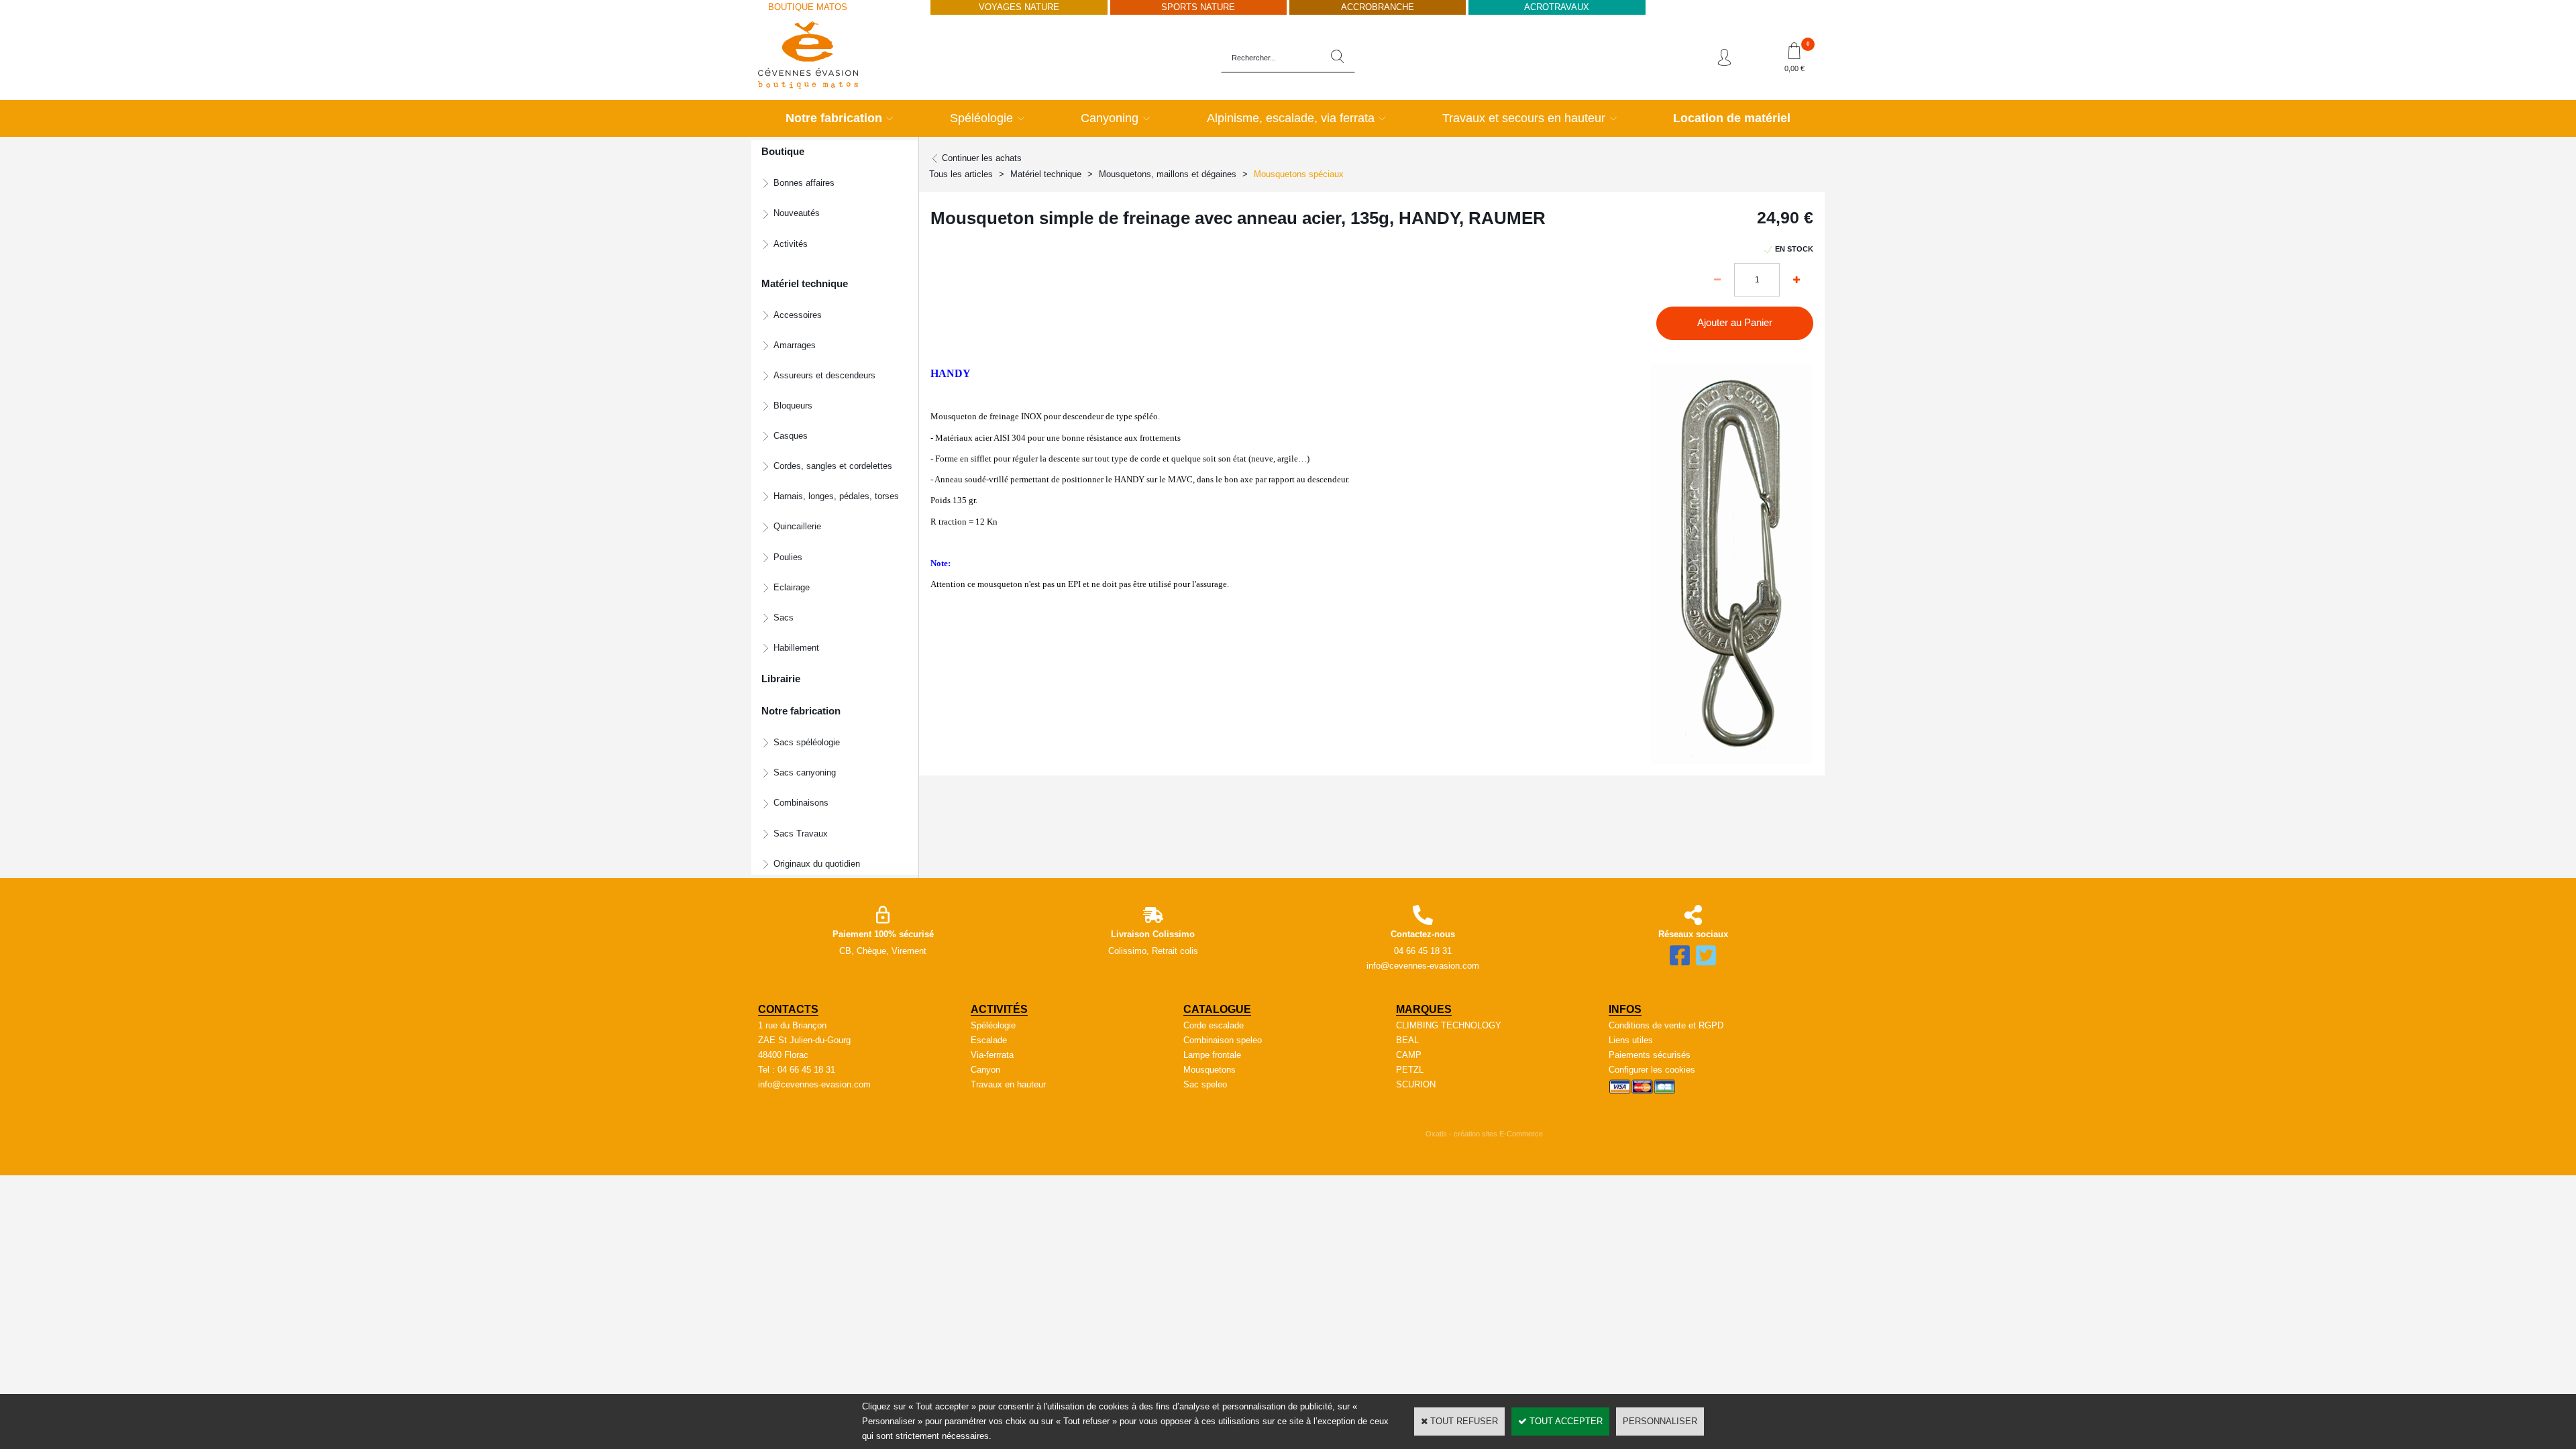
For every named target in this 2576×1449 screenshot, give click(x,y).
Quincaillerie (797, 526)
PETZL (1410, 1070)
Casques (791, 436)
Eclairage (792, 587)
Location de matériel (1732, 118)
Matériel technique (1046, 174)
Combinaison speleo (1223, 1040)
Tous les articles (961, 174)
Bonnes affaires (804, 183)
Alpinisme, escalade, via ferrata (1291, 118)
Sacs (784, 618)
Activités (791, 244)
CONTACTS (788, 1009)
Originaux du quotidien (817, 864)
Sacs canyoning (805, 772)
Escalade (989, 1040)
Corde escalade (1214, 1025)
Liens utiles (1631, 1040)
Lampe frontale (1212, 1055)
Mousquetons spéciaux (1299, 174)
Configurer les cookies (1652, 1070)
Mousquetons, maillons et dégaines (1168, 174)
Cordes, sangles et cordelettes (833, 466)
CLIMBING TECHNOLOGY (1449, 1025)
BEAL (1407, 1040)
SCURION (1416, 1084)
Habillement (796, 648)
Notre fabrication (834, 118)
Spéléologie (981, 118)
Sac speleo (1205, 1084)
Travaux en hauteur (1008, 1084)
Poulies (788, 557)
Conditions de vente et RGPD (1666, 1025)
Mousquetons (1210, 1070)
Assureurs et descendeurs (824, 375)
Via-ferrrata (992, 1055)
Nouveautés (797, 213)
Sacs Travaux (801, 834)
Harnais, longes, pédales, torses (836, 496)
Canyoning (1110, 118)
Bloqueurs (793, 406)
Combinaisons (801, 803)
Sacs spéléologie (807, 742)
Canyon (985, 1070)
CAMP (1409, 1055)
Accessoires (798, 315)
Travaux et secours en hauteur (1524, 118)
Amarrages (795, 345)
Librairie (781, 679)
